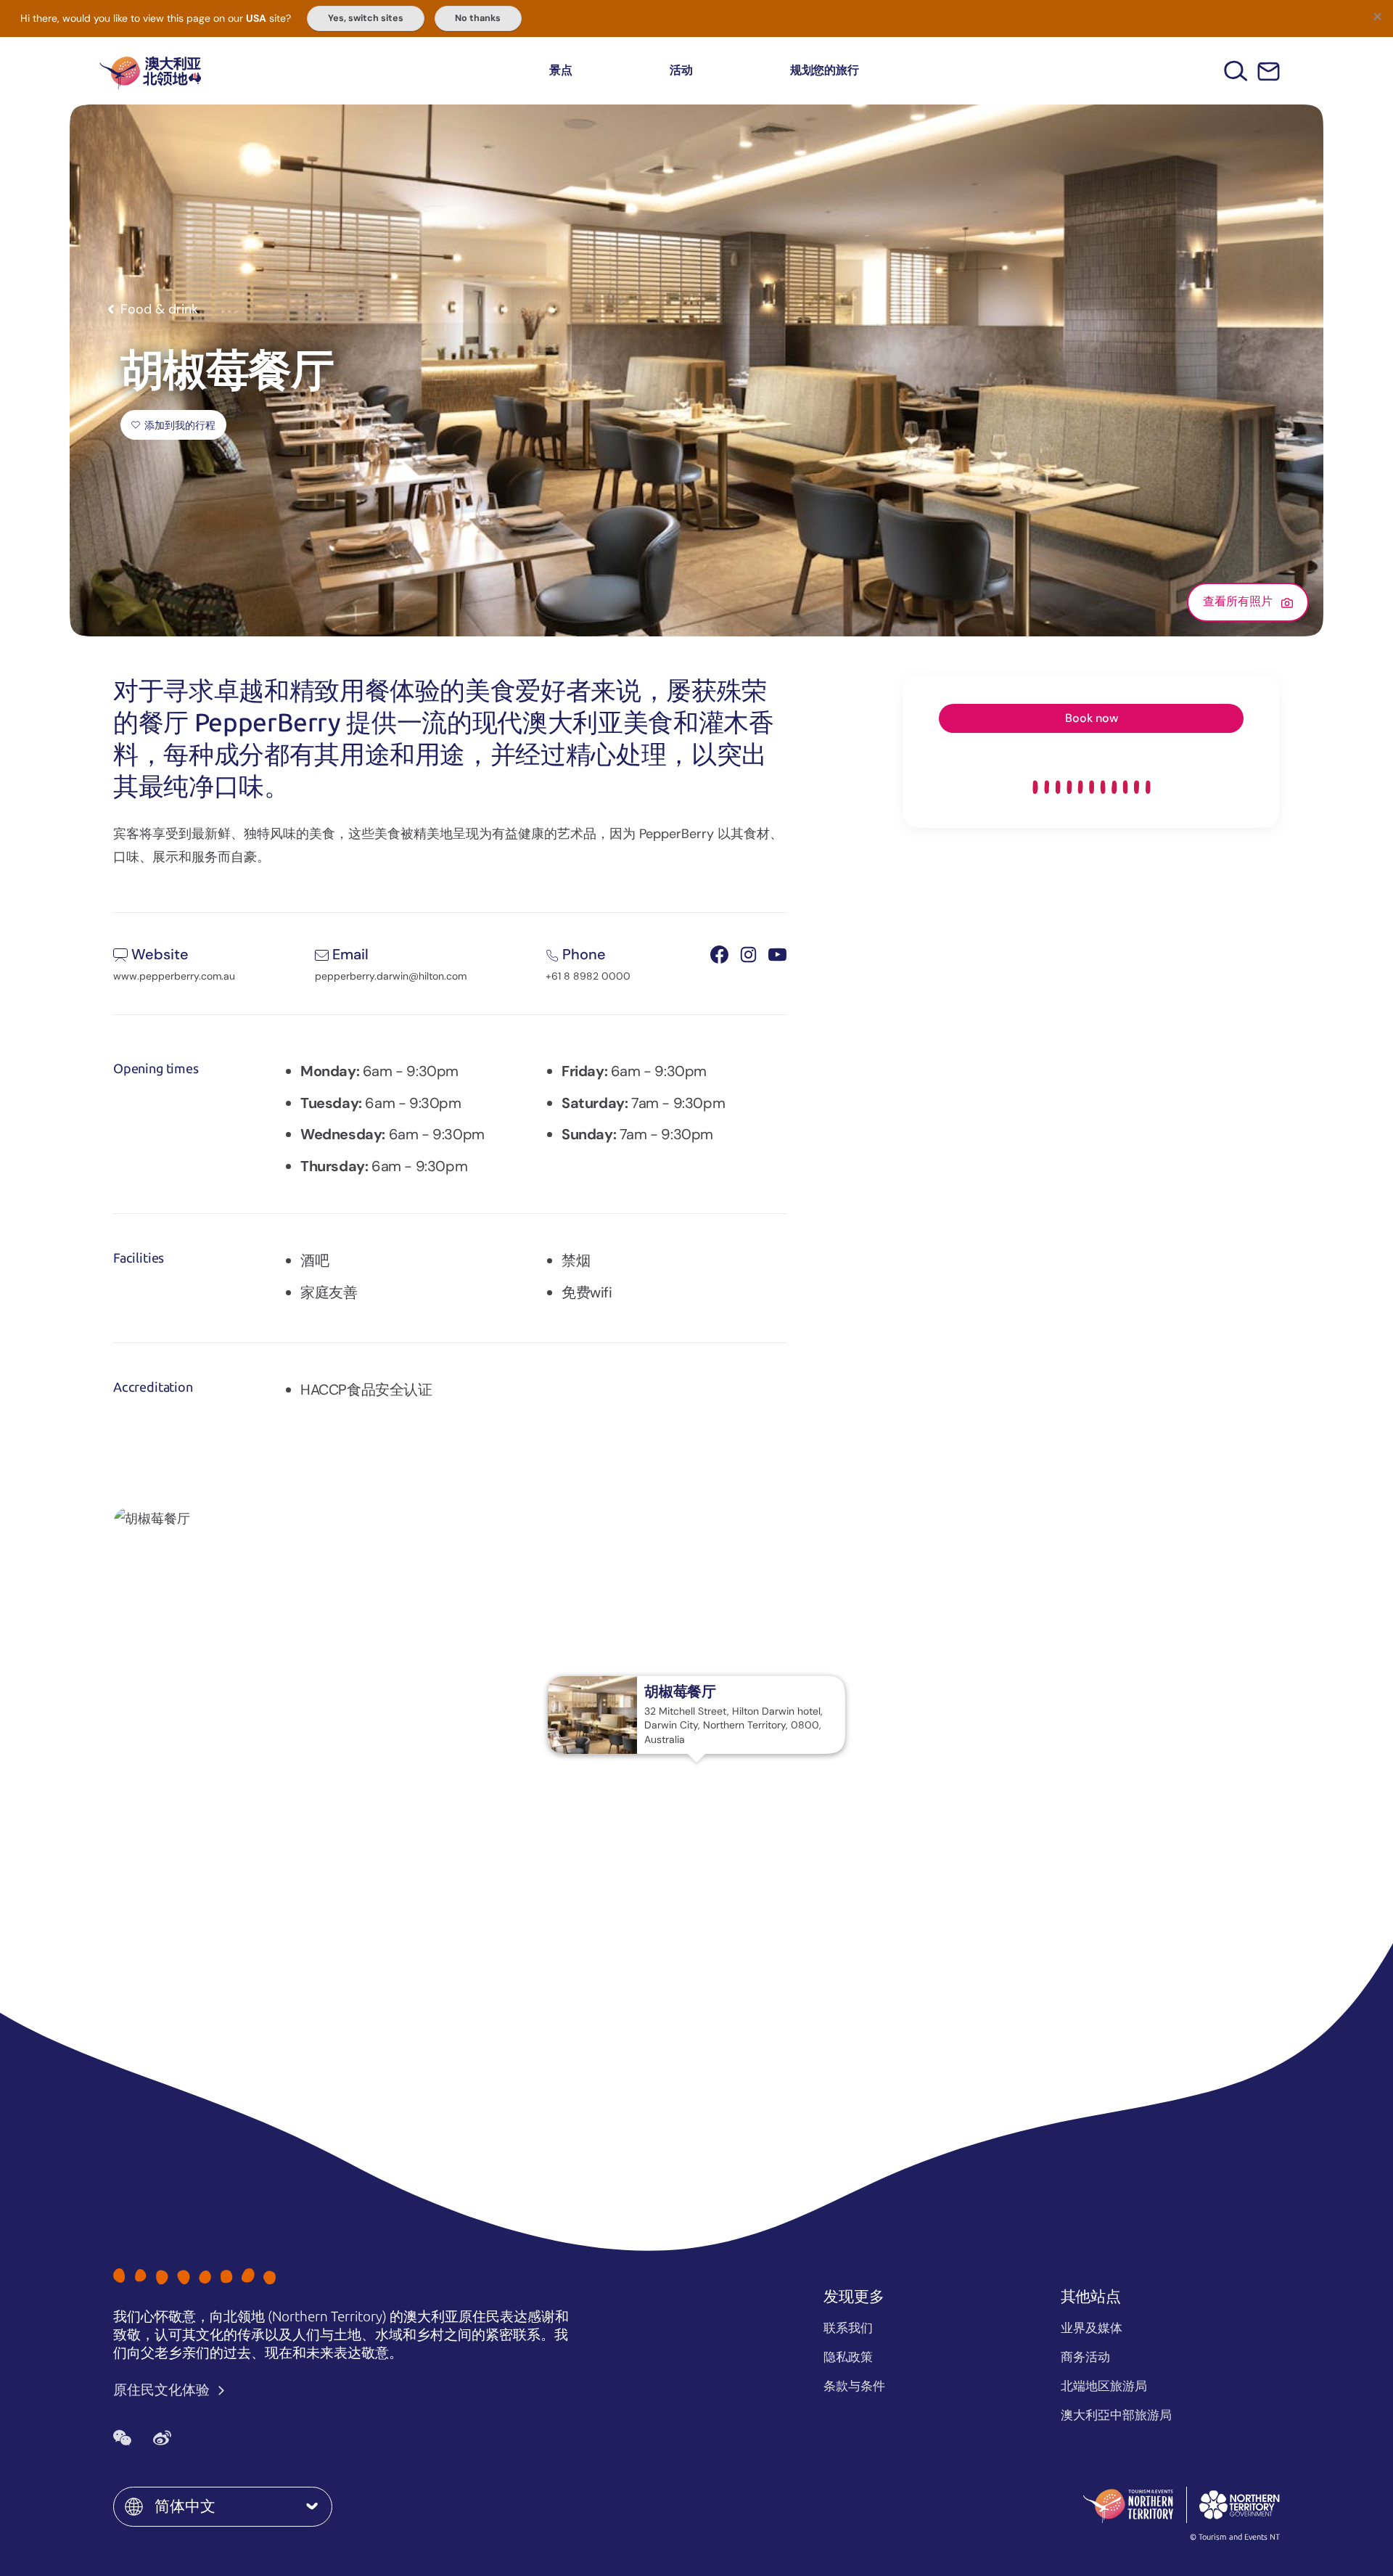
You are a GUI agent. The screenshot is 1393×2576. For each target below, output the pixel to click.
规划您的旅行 (825, 70)
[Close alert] (1377, 16)
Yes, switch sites (366, 18)
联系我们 (848, 2328)
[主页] (150, 71)
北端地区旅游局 (1104, 2386)
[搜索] (1236, 71)
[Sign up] (1269, 71)
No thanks (478, 18)
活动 (681, 70)
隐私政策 (848, 2357)
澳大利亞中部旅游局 (1116, 2415)
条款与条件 (854, 2386)
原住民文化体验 (163, 2390)
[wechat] (122, 2437)
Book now (1092, 718)
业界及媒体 (1092, 2328)
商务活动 (1085, 2357)
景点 (561, 70)
